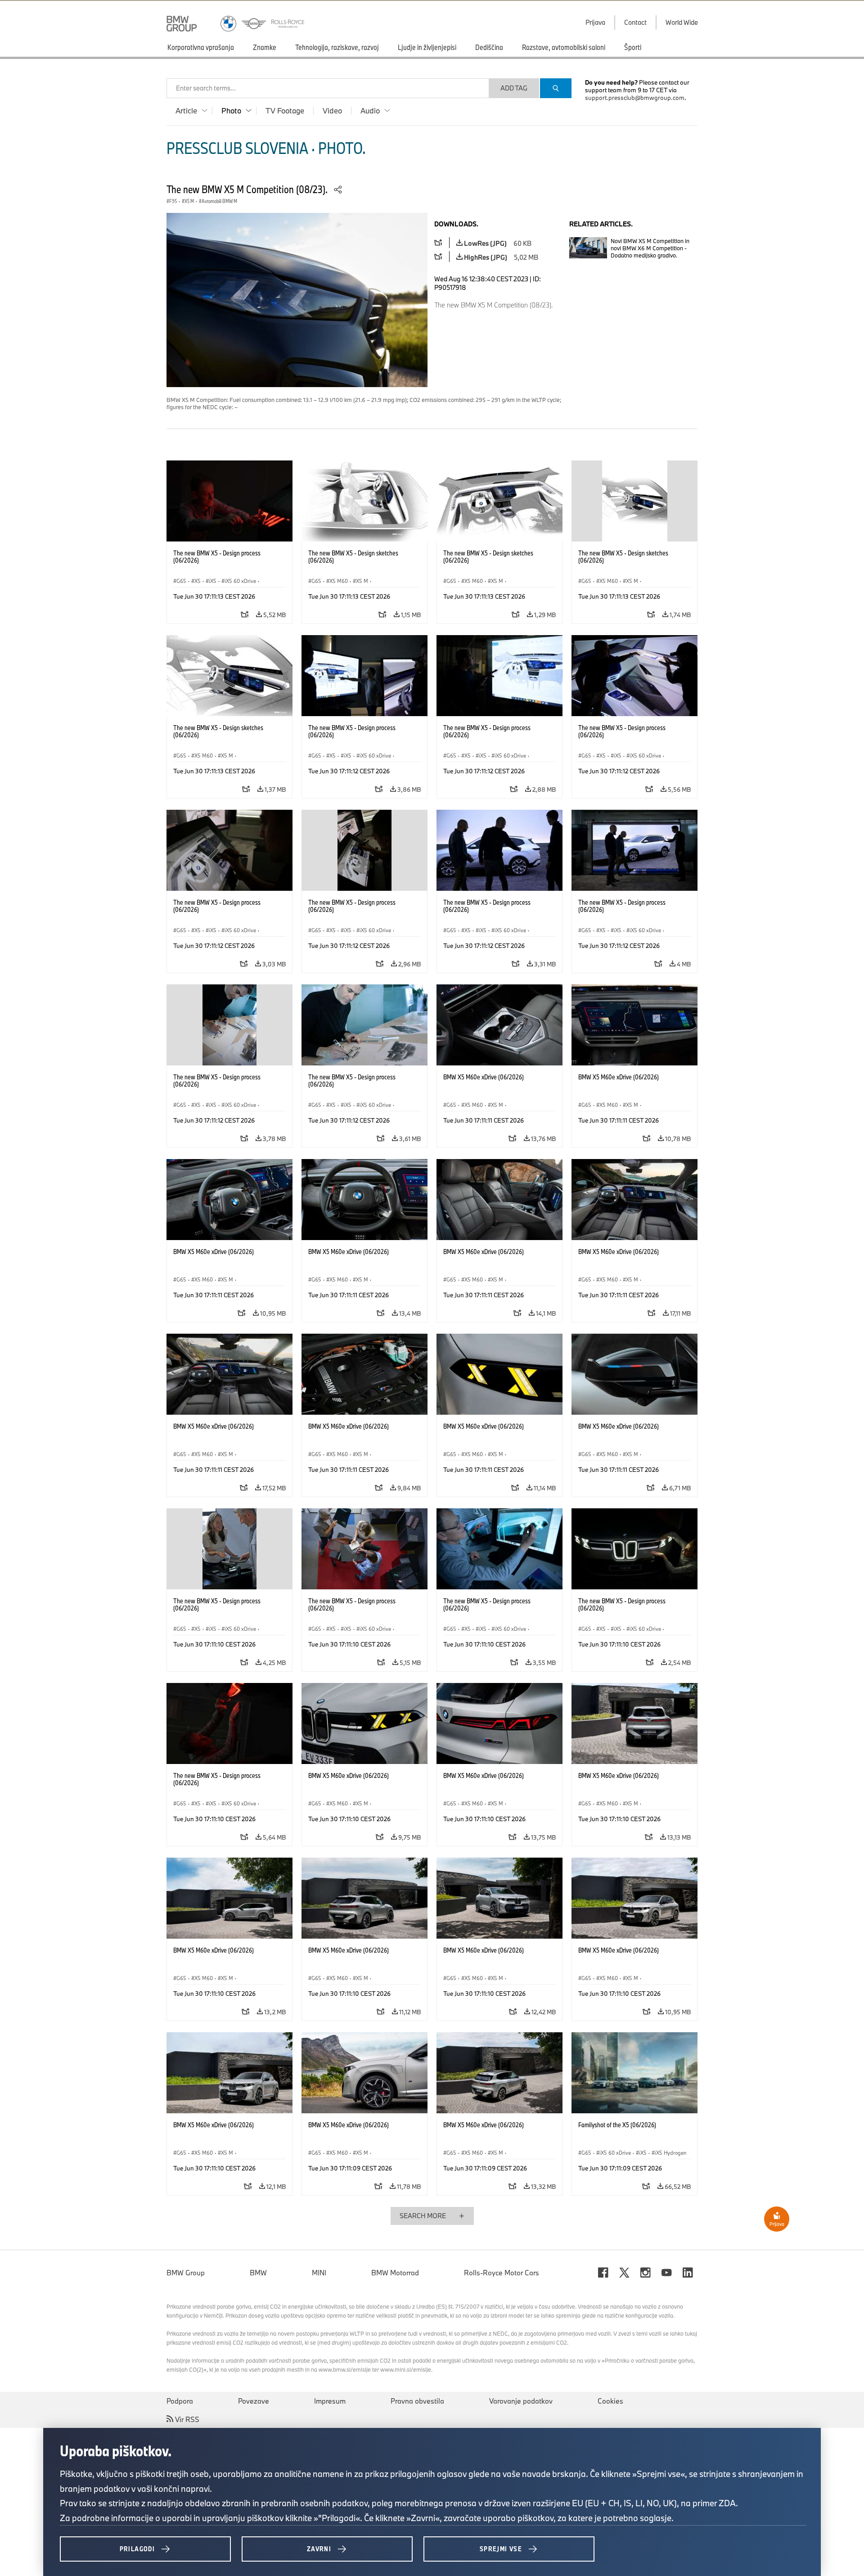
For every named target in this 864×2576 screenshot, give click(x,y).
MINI (319, 2273)
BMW (258, 2273)
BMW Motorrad (395, 2273)
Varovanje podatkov (521, 2401)
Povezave (254, 2401)
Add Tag (514, 88)
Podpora (180, 2401)
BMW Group (186, 2273)
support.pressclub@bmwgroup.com (635, 98)
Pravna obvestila (417, 2401)
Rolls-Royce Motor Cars (502, 2273)
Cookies (610, 2401)
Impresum (330, 2401)
